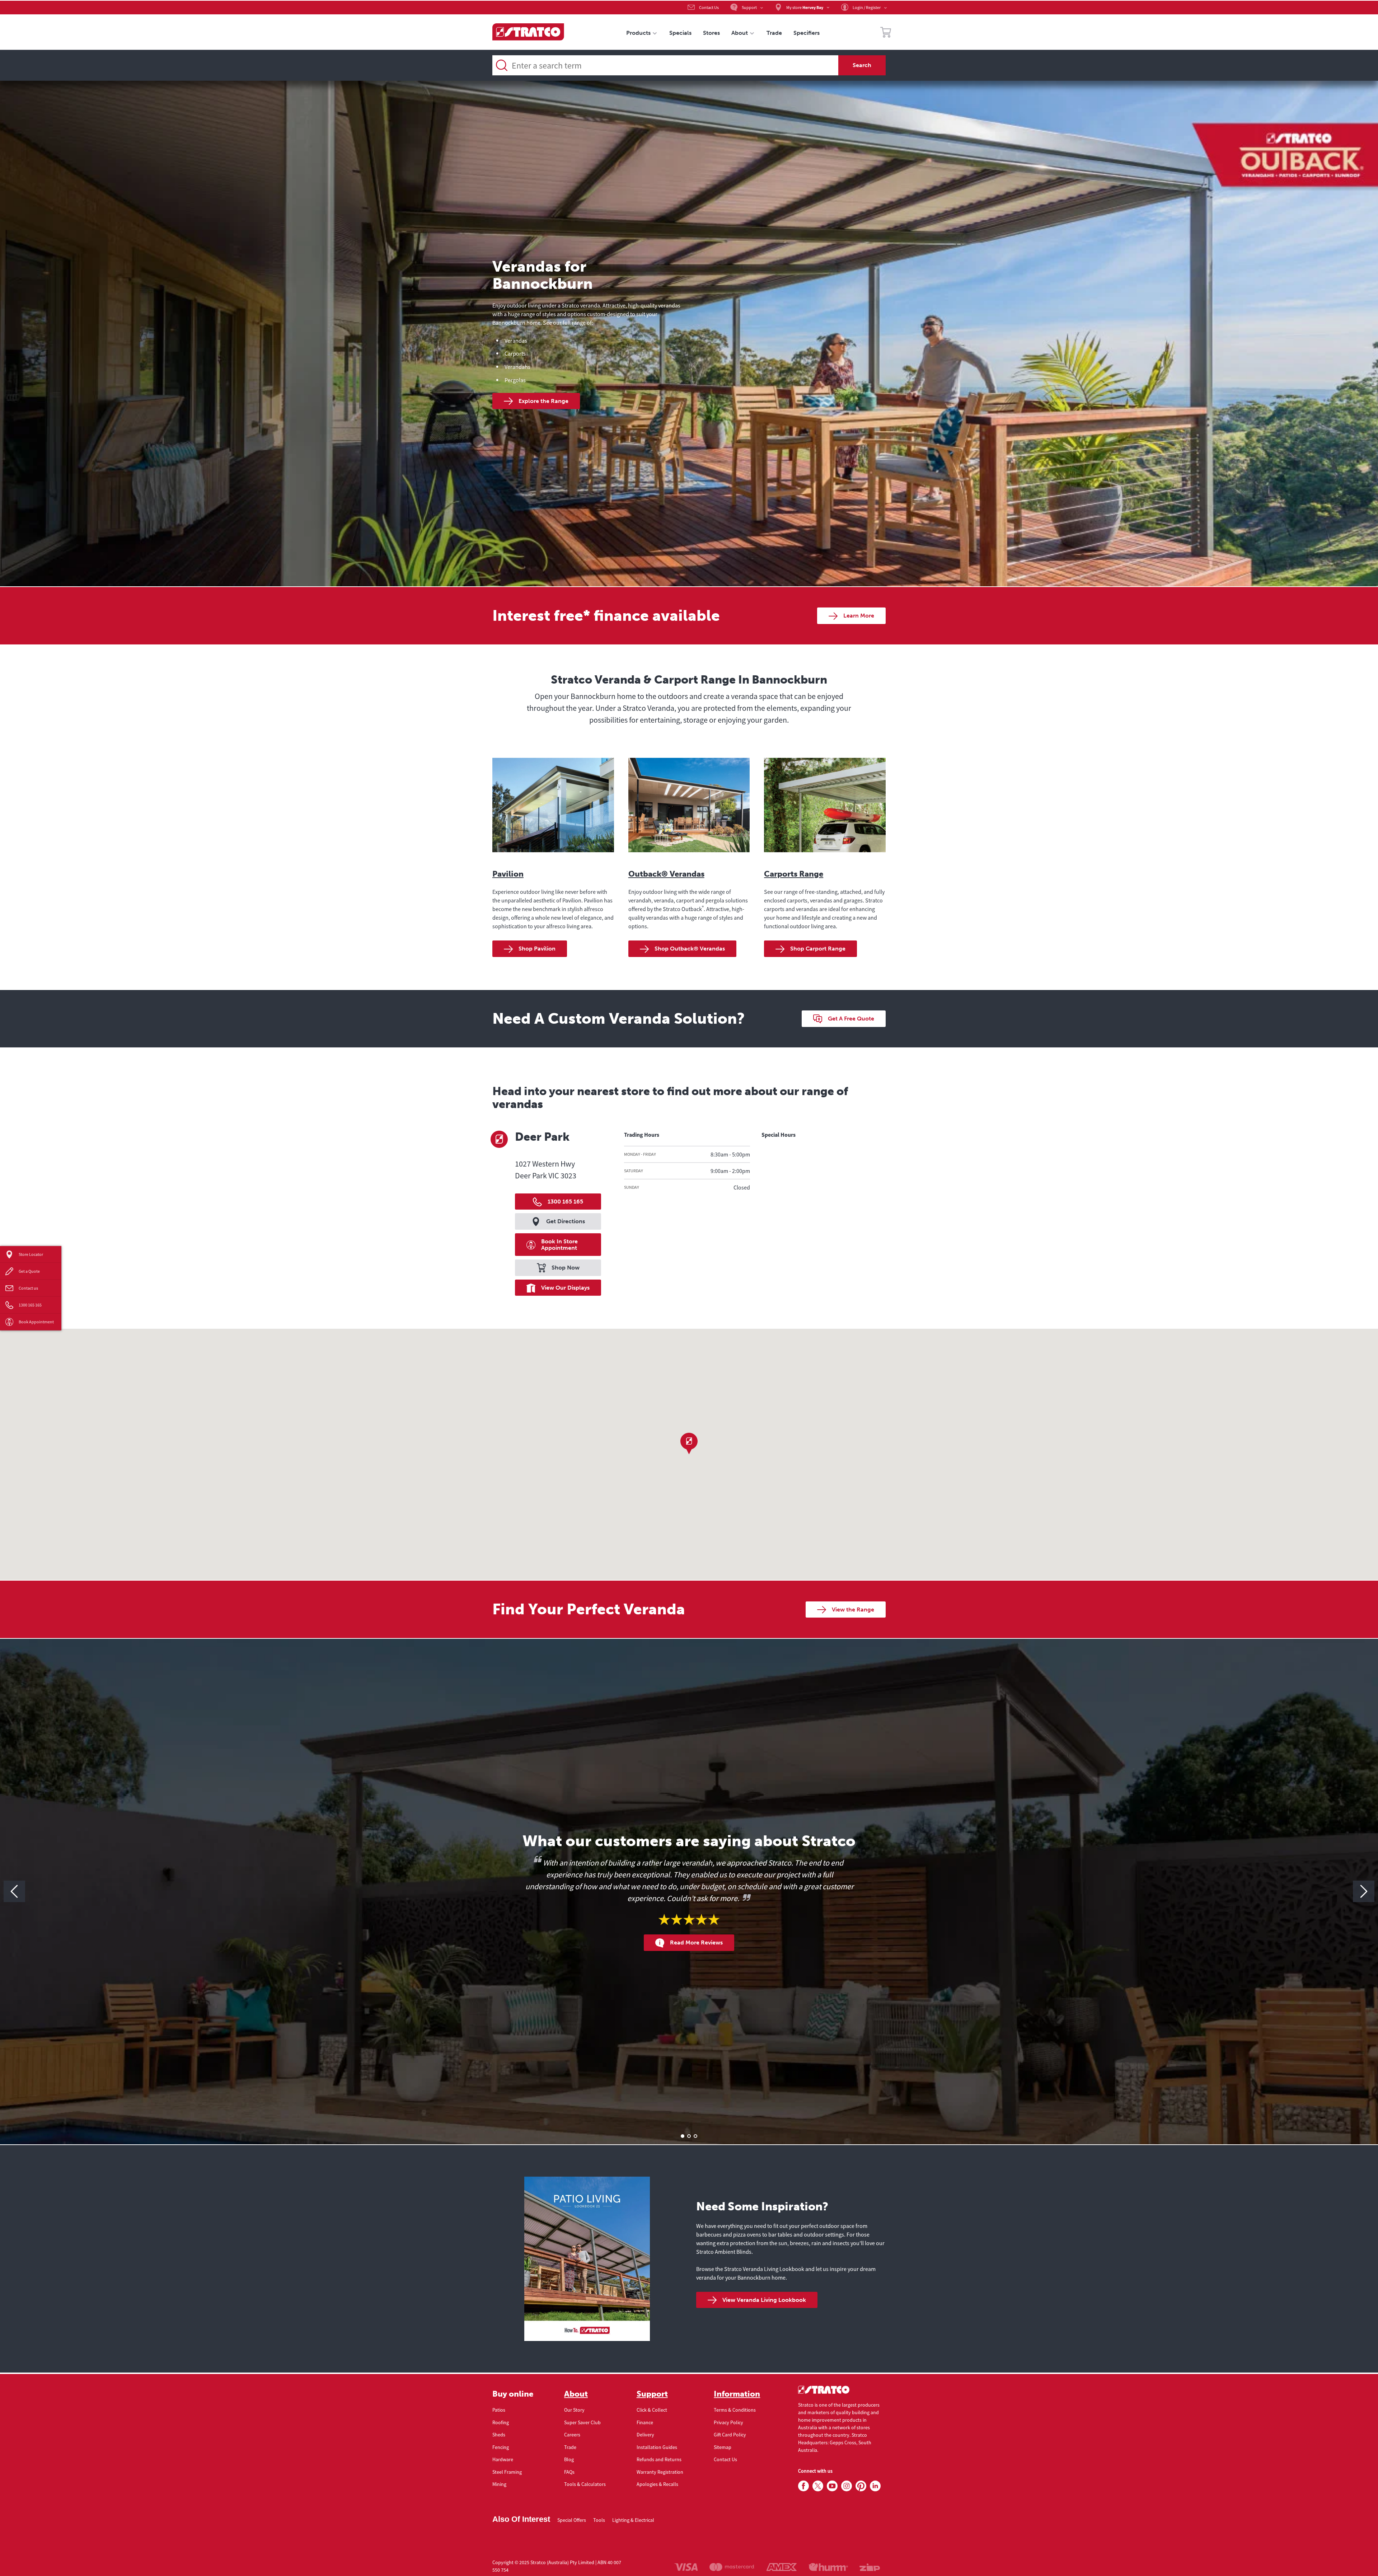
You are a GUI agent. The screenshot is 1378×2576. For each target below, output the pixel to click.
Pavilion (508, 874)
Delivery (645, 2435)
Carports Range (794, 874)
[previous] (14, 1891)
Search (862, 65)
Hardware (503, 2459)
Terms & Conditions (735, 2410)
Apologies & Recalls (657, 2484)
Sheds (499, 2435)
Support (652, 2394)
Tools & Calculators (585, 2484)
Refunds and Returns (659, 2459)
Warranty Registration (660, 2472)
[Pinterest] (861, 2486)
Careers (572, 2435)
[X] (818, 2486)
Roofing (501, 2422)
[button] (689, 1444)
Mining (499, 2484)
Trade (570, 2447)
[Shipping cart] (886, 33)
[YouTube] (832, 2486)
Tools (599, 2520)
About (576, 2394)
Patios (499, 2410)
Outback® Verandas (666, 874)
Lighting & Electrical (633, 2520)
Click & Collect (652, 2410)
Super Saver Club (582, 2422)
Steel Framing (507, 2472)
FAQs (569, 2472)
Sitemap (723, 2447)
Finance (645, 2422)
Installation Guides (657, 2447)
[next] (1364, 1891)
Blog (569, 2459)
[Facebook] (803, 2486)
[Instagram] (847, 2486)
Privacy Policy (728, 2422)
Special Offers (572, 2520)
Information (737, 2394)
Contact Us (725, 2459)
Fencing (501, 2447)
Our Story (574, 2410)
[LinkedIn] (875, 2486)
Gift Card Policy (730, 2435)
